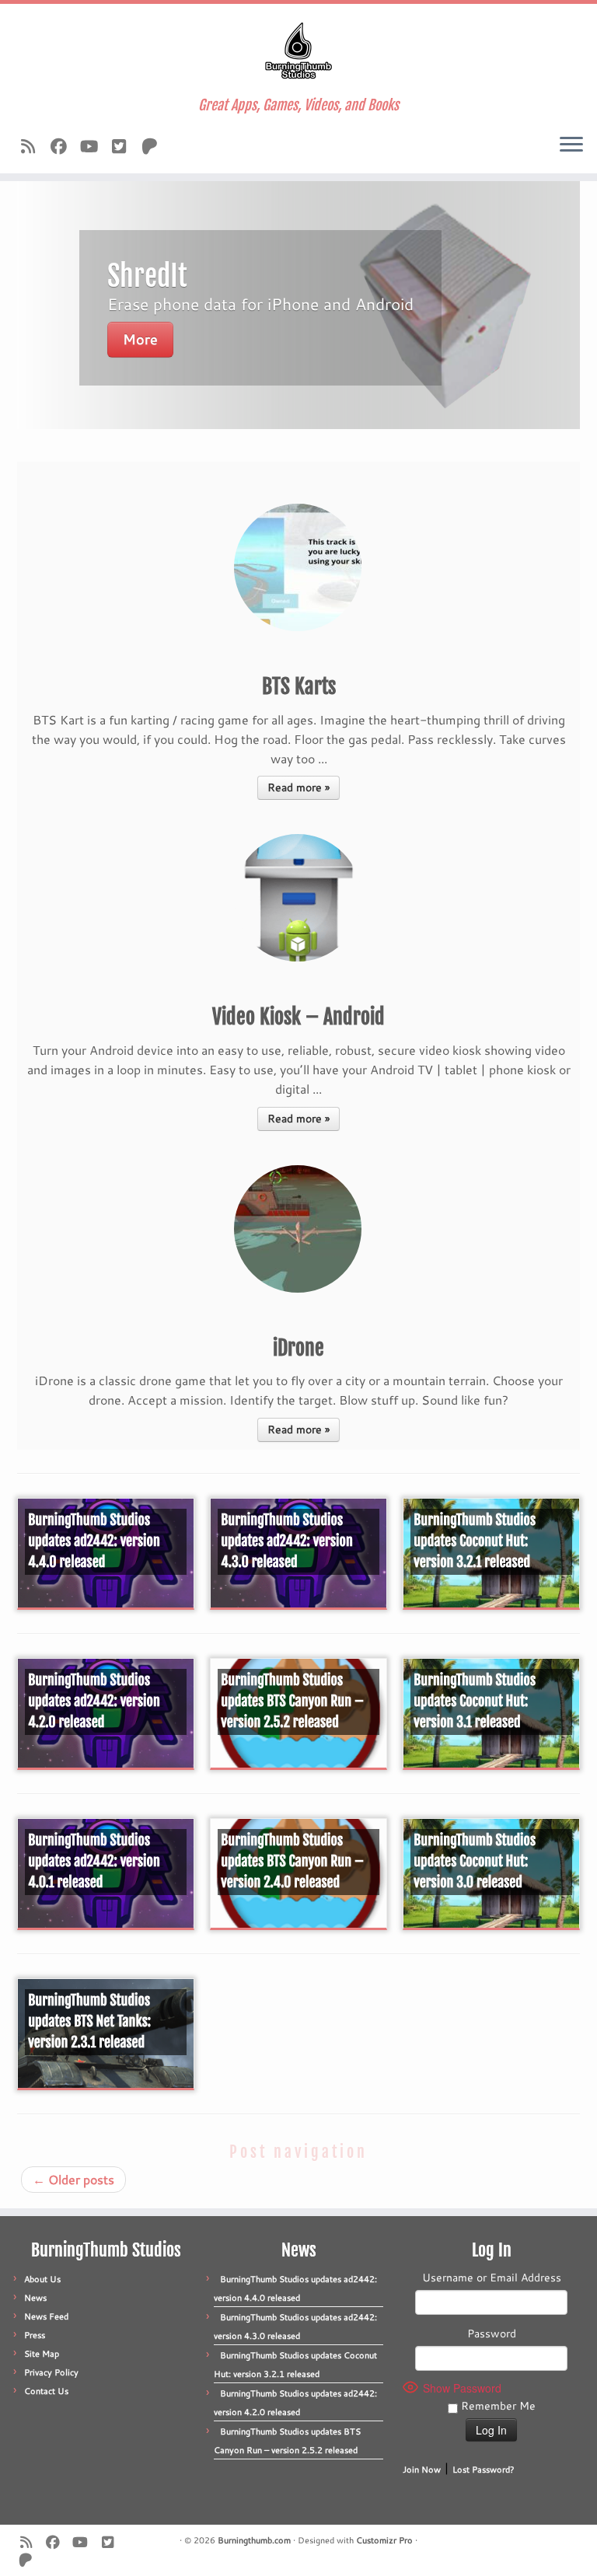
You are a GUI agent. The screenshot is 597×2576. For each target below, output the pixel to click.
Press (35, 2335)
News (35, 2298)
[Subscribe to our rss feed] (33, 146)
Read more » (298, 787)
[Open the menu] (571, 145)
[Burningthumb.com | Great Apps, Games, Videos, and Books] (298, 51)
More (140, 339)
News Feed (46, 2316)
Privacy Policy (51, 2372)
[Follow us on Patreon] (154, 146)
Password (492, 2333)
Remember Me (497, 2406)
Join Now (422, 2470)
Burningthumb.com (254, 2540)
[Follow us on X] (124, 146)
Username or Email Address (492, 2278)
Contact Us (46, 2391)
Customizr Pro (384, 2540)
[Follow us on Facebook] (63, 146)
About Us (42, 2279)
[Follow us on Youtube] (94, 146)
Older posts (73, 2179)
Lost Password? (484, 2470)
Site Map (42, 2354)
